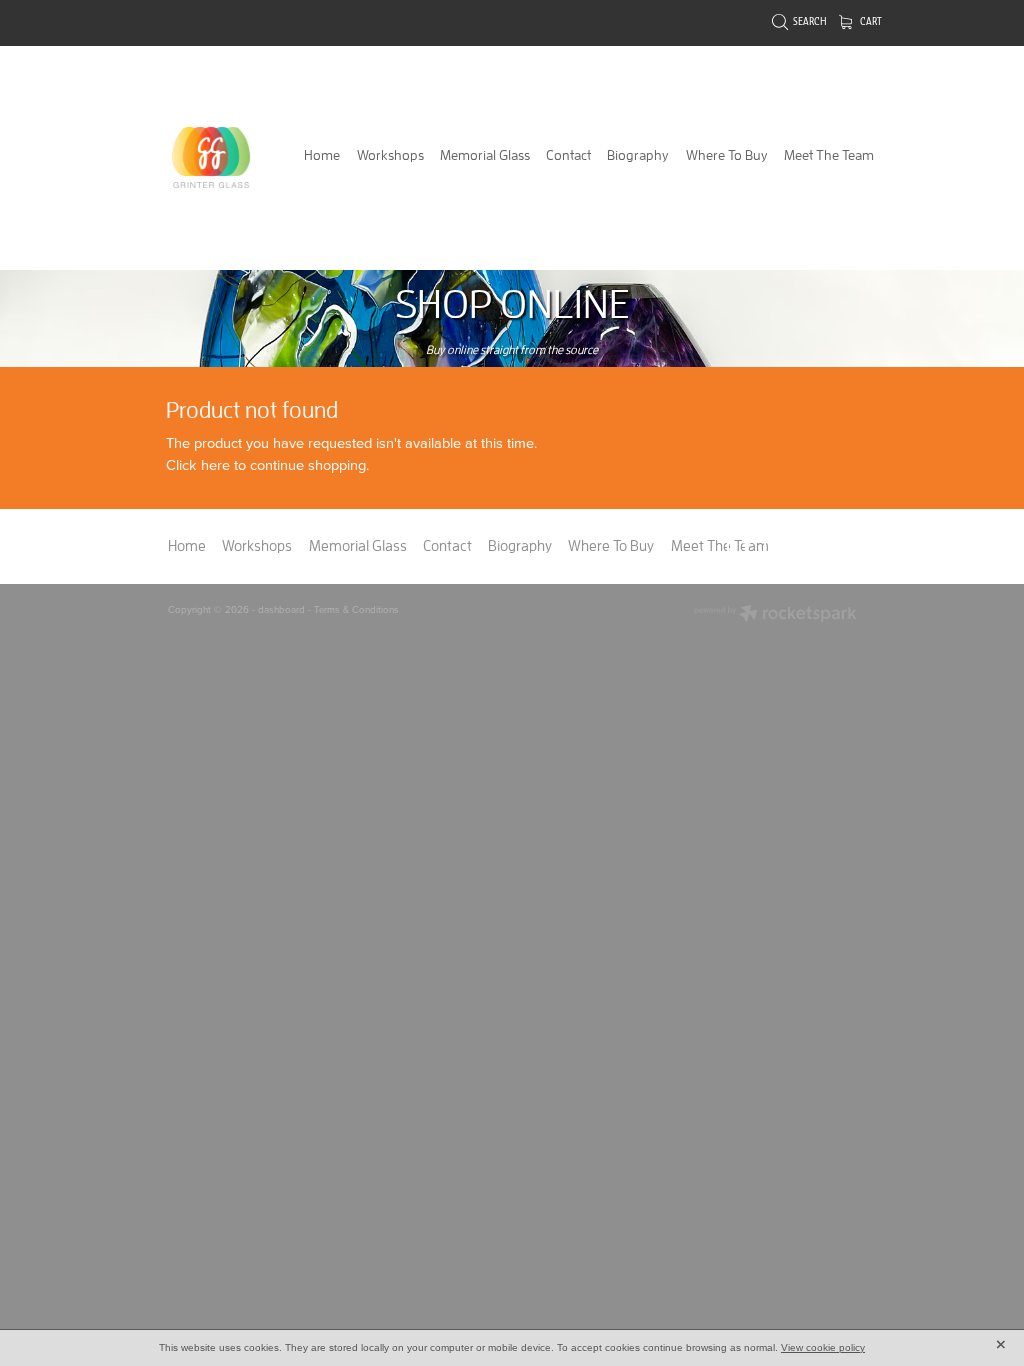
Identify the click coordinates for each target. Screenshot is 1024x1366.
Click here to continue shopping (266, 464)
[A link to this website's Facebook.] (746, 545)
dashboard (281, 609)
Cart (870, 22)
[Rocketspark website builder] (775, 615)
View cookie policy (823, 1347)
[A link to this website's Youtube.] (832, 545)
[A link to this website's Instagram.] (789, 545)
